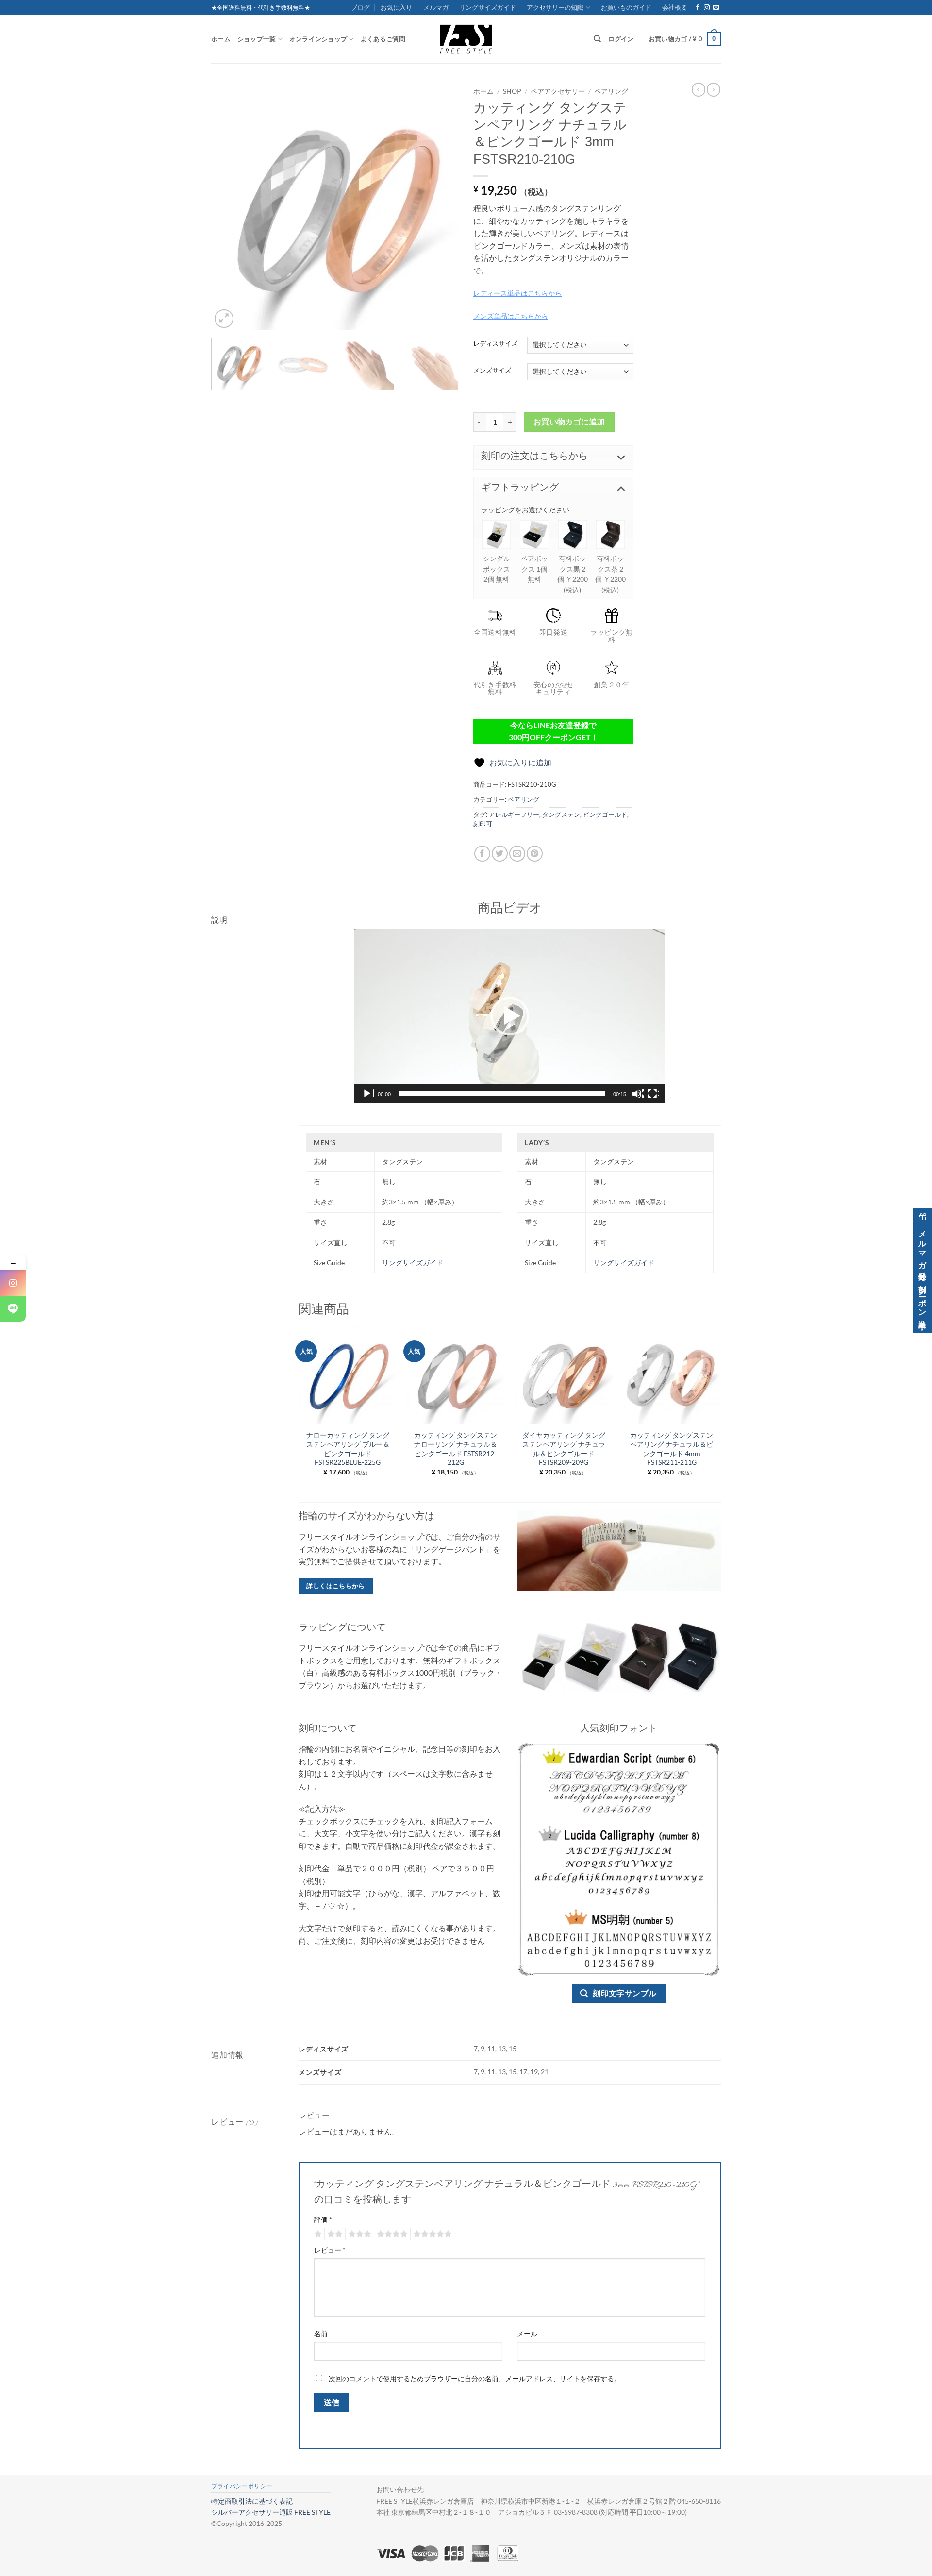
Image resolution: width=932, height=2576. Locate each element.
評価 (323, 2219)
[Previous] (228, 206)
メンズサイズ (492, 371)
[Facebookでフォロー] (698, 8)
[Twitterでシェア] (500, 854)
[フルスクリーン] (653, 1094)
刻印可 (483, 824)
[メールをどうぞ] (716, 8)
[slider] (502, 1094)
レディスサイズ (495, 344)
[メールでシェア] (517, 854)
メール (527, 2333)
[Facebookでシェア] (482, 854)
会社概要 (675, 7)
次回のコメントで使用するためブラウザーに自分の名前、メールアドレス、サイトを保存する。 (475, 2379)
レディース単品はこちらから (517, 293)
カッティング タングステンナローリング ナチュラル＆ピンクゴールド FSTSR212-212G (456, 1449)
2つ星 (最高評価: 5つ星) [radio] (333, 2234)
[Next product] (699, 89)
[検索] (597, 39)
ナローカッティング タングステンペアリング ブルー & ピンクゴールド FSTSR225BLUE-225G (348, 1449)
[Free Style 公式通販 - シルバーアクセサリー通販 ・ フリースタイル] (466, 39)
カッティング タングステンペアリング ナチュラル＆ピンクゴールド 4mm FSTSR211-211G (672, 1449)
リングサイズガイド (488, 7)
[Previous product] (714, 89)
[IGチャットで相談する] (13, 1283)
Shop (512, 91)
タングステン (561, 814)
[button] (685, 39)
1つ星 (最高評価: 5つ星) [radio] (317, 2234)
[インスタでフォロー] (707, 8)
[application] (510, 1016)
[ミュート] (638, 1094)
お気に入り (396, 7)
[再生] (368, 1094)
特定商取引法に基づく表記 (252, 2501)
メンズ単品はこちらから (511, 316)
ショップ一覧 (257, 39)
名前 (321, 2333)
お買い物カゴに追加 (569, 422)
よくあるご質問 (383, 39)
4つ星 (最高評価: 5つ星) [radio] (391, 2234)
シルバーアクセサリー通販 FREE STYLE (271, 2512)
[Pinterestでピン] (535, 854)
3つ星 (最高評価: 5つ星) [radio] (358, 2234)
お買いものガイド (626, 7)
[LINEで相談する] (13, 1309)
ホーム (221, 39)
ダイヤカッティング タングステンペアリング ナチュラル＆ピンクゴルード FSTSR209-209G (564, 1449)
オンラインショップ (318, 39)
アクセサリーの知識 (555, 7)
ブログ (360, 7)
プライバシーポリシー (242, 2486)
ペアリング (611, 91)
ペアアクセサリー (558, 91)
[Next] (442, 206)
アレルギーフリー (514, 814)
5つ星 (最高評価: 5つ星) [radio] (431, 2234)
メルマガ (436, 7)
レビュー (330, 2250)
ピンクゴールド (605, 814)
